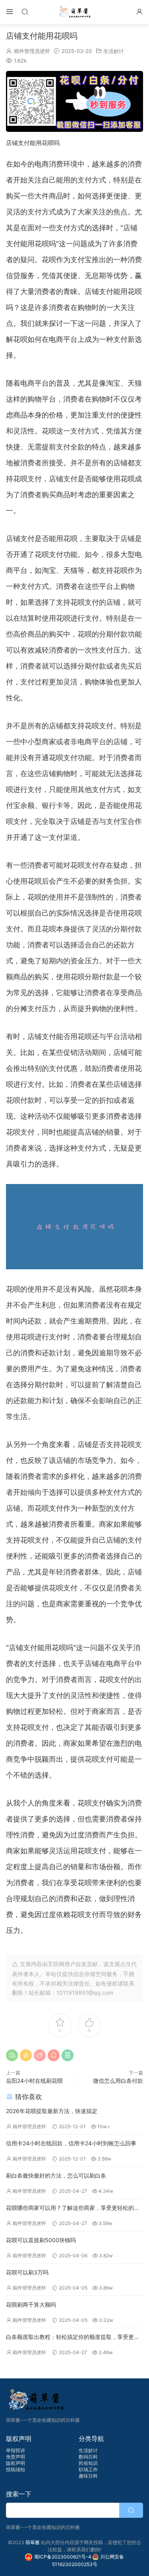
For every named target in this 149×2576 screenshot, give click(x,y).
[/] (74, 101)
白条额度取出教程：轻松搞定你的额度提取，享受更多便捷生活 (73, 2338)
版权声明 (15, 2463)
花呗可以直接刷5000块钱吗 (41, 2240)
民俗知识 (88, 2463)
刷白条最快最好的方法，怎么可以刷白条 (56, 2175)
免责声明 (15, 2457)
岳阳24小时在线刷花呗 (34, 2081)
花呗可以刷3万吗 (27, 2272)
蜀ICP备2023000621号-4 (63, 2557)
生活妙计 (114, 51)
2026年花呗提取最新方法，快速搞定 (52, 2111)
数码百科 (88, 2457)
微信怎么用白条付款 (118, 2081)
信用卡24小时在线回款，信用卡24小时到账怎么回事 (71, 2143)
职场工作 (88, 2469)
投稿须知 (15, 2469)
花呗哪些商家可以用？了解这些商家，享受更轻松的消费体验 (73, 2208)
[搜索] (25, 11)
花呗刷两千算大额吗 (31, 2304)
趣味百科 (88, 2476)
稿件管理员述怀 (32, 51)
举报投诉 (15, 2450)
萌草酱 (74, 12)
